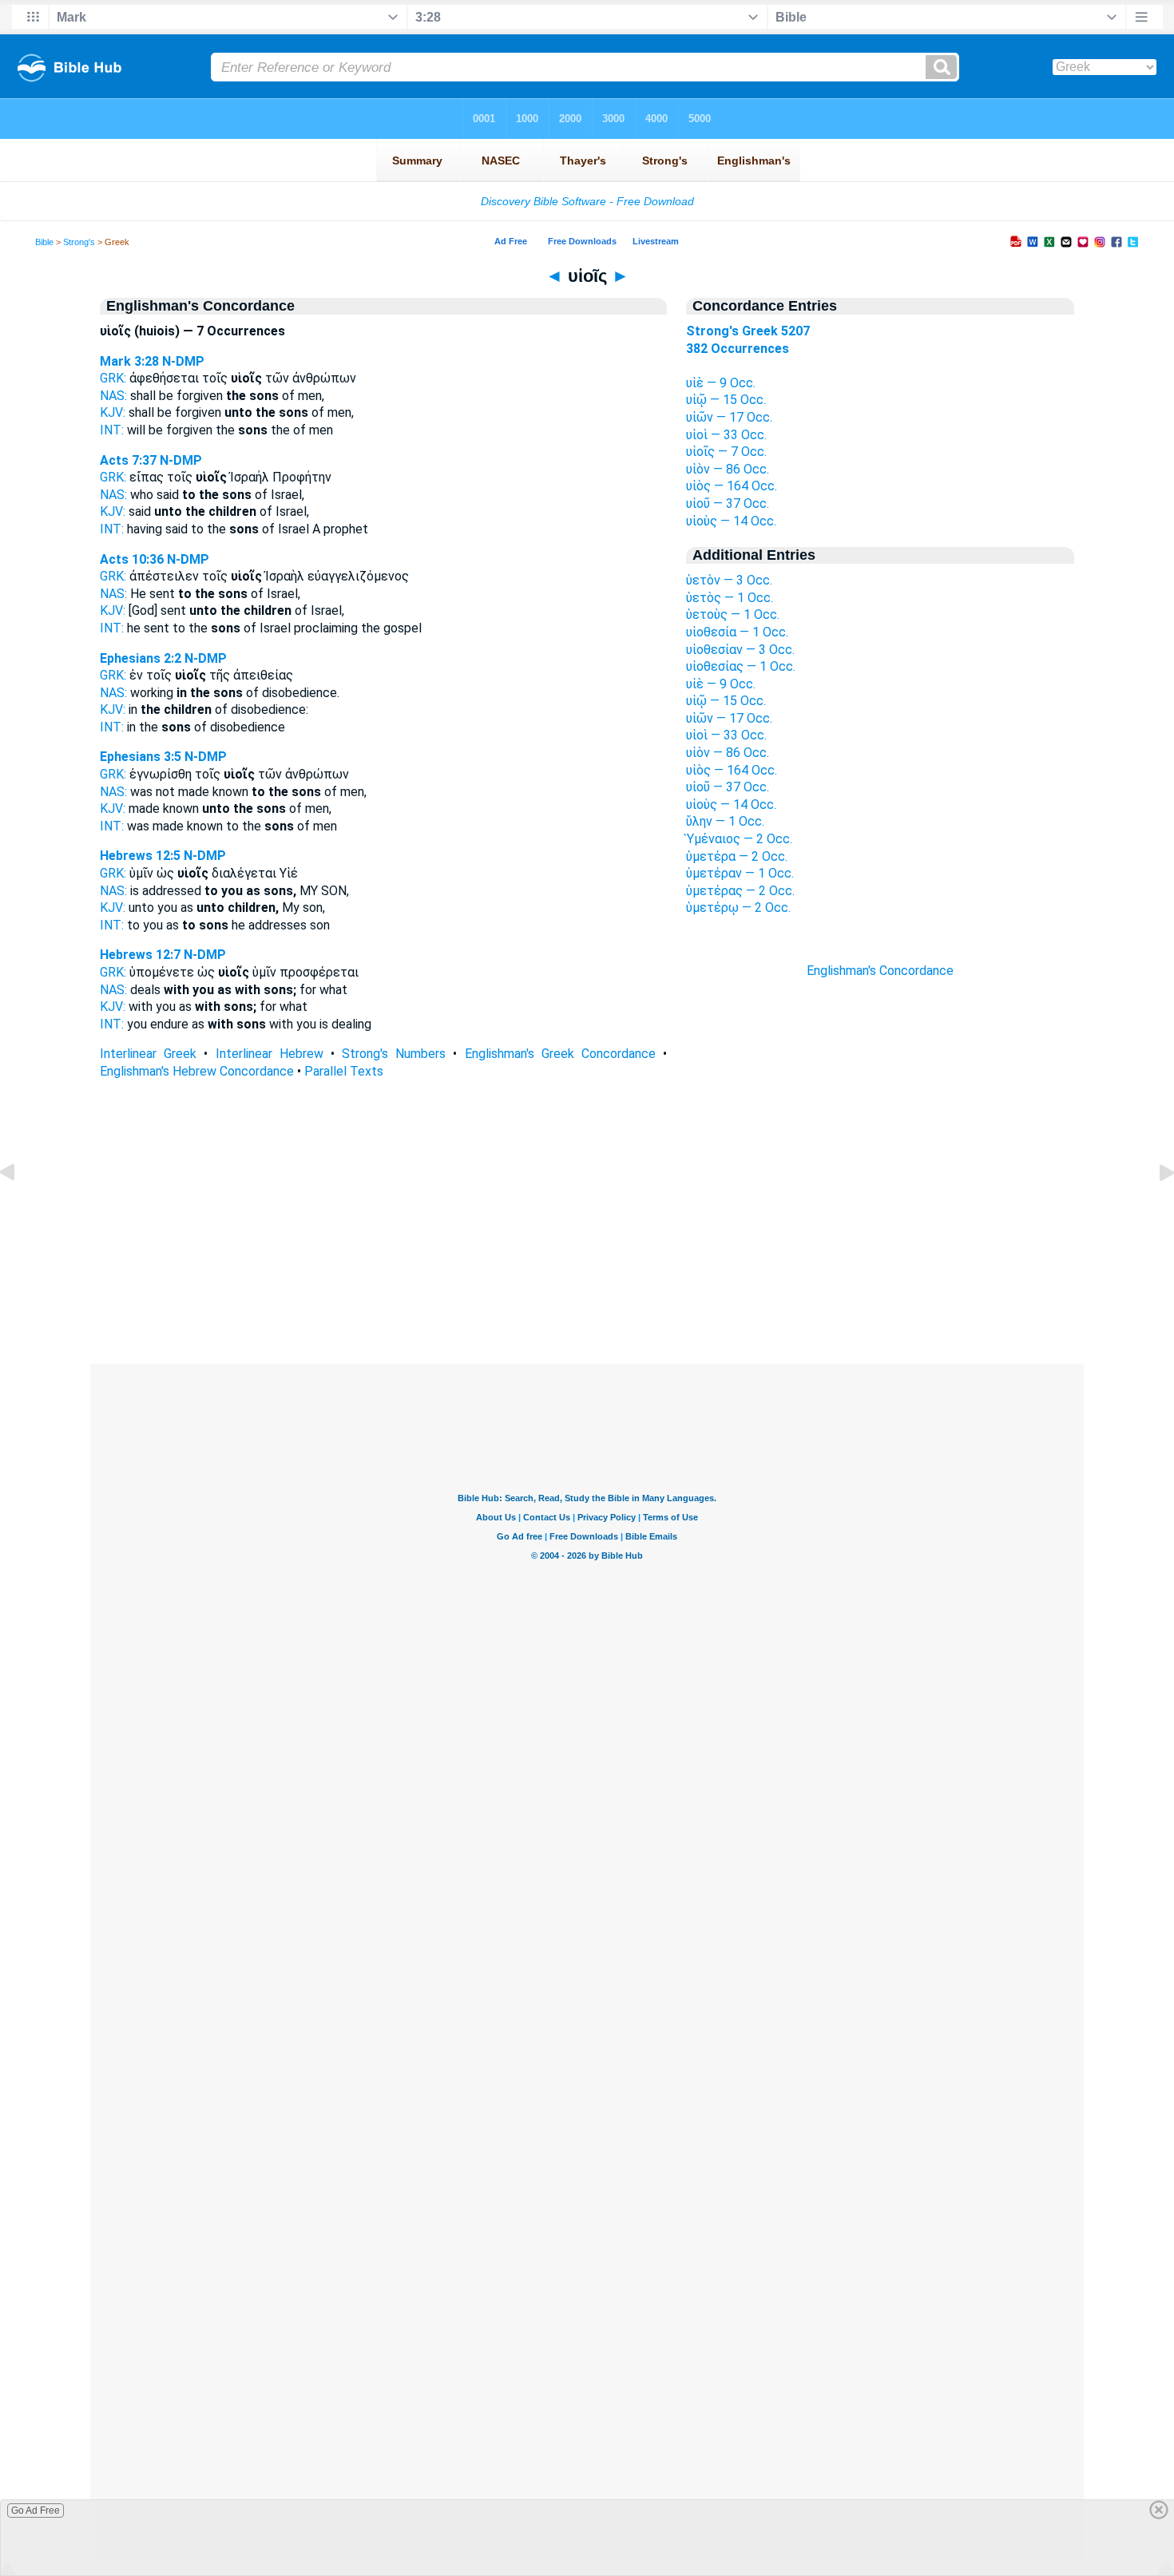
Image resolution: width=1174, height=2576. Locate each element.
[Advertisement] (587, 1266)
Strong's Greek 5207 (748, 331)
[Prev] (20, 1209)
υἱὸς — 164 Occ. (732, 486)
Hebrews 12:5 (140, 856)
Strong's (79, 242)
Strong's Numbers (394, 1054)
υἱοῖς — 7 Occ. (726, 452)
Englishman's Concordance (880, 971)
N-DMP (183, 361)
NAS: (113, 396)
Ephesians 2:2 (141, 658)
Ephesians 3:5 (141, 757)
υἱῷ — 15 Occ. (726, 400)
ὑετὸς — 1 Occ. (730, 598)
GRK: (113, 378)
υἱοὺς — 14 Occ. (731, 521)
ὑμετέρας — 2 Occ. (740, 891)
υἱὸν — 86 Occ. (728, 469)
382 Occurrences (738, 349)
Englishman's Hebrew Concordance (197, 1071)
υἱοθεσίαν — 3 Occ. (740, 650)
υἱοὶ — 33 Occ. (726, 435)
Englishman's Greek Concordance (560, 1054)
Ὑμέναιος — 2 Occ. (739, 839)
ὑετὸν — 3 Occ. (729, 580)
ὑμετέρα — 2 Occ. (737, 856)
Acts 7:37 (128, 460)
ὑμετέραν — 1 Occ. (740, 873)
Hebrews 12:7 (140, 955)
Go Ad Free (36, 2511)
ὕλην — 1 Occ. (725, 821)
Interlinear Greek (148, 1054)
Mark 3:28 (129, 361)
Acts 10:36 (132, 559)
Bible (44, 242)
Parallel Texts (344, 1071)
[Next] (1154, 1209)
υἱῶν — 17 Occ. (729, 417)
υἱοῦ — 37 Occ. (728, 503)
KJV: (113, 412)
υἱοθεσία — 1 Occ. (737, 632)
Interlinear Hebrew (270, 1054)
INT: (112, 430)
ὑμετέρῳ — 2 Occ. (738, 908)
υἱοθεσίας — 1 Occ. (741, 666)
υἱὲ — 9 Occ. (721, 383)
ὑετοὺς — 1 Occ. (733, 614)
